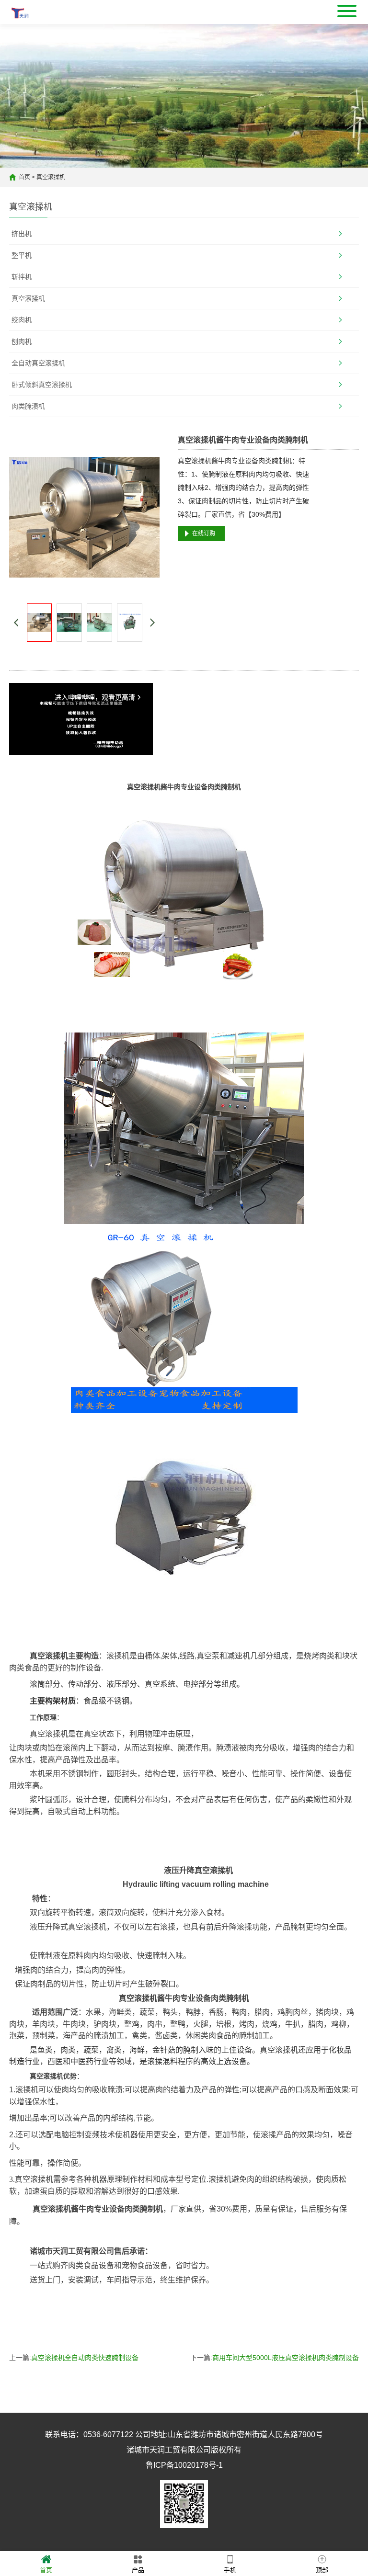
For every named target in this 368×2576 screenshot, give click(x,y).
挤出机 (22, 234)
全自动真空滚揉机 (38, 363)
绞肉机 (22, 320)
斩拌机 (22, 277)
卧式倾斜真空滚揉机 (42, 385)
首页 (24, 177)
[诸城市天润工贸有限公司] (20, 12)
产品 (138, 2570)
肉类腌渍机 (28, 406)
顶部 (322, 2570)
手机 (230, 2570)
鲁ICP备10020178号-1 (184, 2465)
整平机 (22, 255)
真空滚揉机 (51, 177)
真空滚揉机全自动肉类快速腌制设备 (85, 2358)
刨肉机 (22, 341)
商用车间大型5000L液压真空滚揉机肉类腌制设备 (286, 2358)
